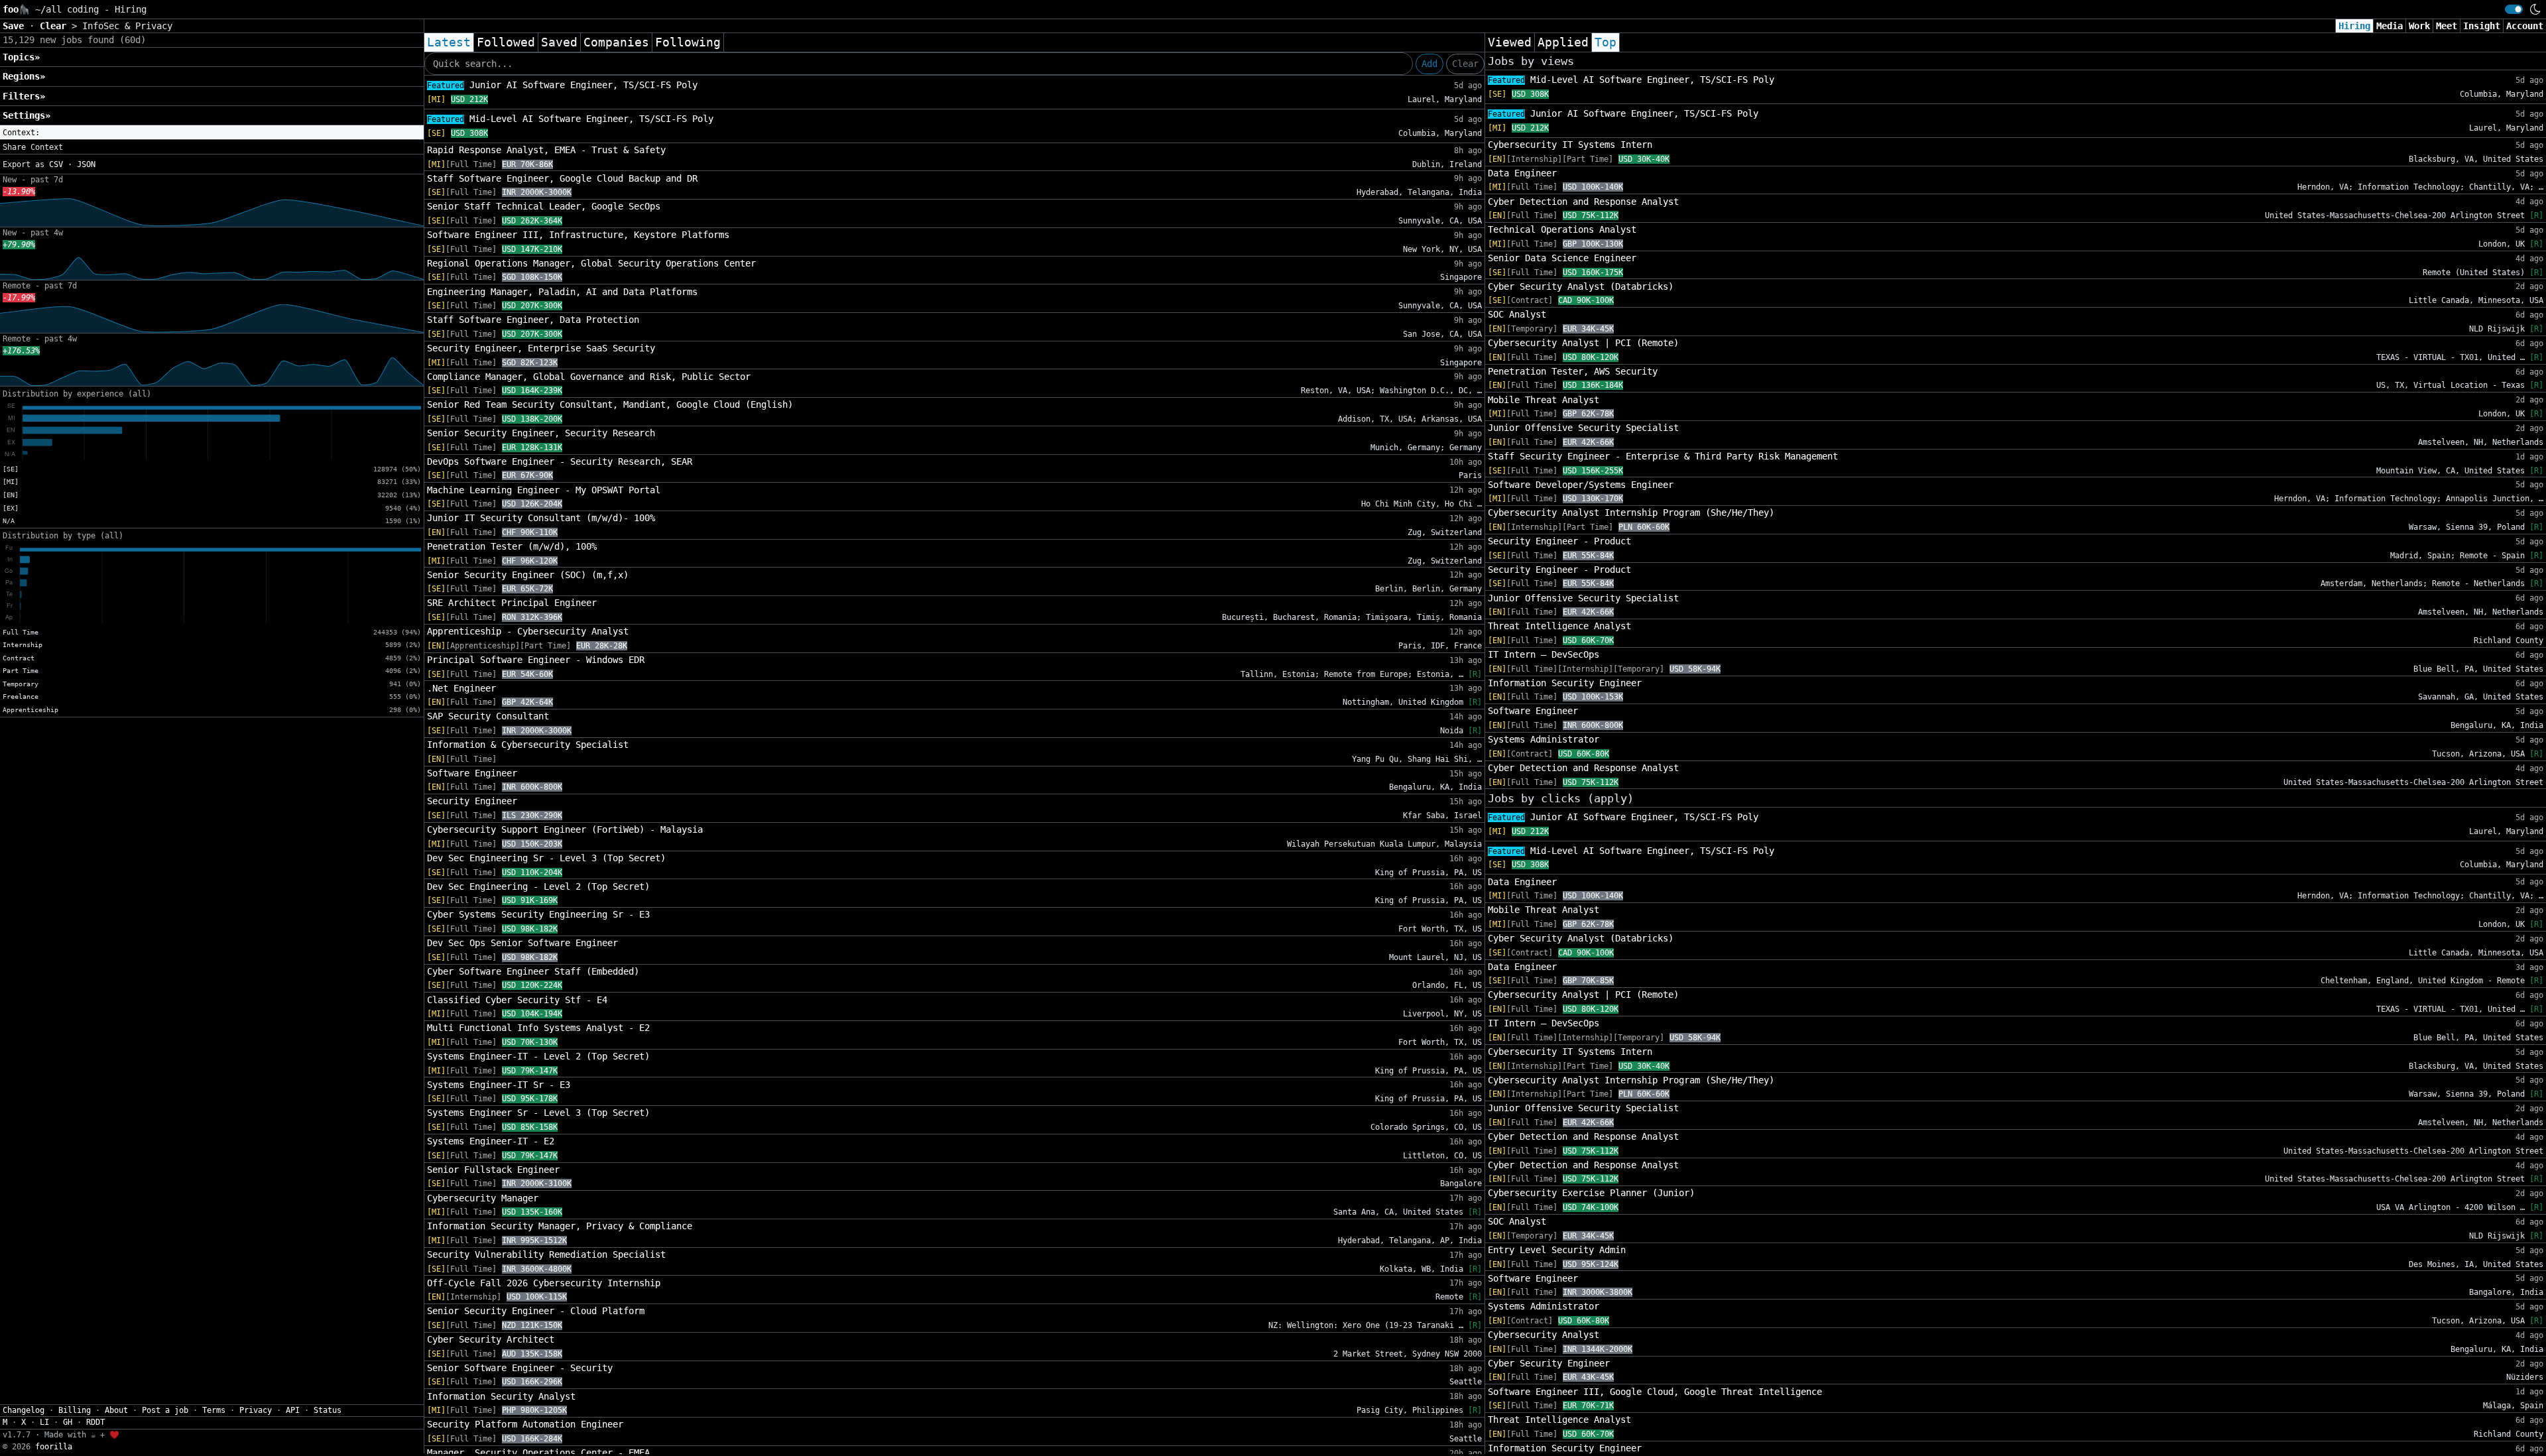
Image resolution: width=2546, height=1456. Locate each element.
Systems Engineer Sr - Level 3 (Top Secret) (538, 1113)
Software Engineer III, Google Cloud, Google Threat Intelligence (1655, 1392)
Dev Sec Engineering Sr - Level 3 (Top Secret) (546, 858)
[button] (212, 133)
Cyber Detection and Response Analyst (1583, 202)
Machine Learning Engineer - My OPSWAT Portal (544, 490)
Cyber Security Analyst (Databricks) (1581, 286)
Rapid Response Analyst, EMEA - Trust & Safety (546, 150)
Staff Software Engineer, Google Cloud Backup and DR (562, 178)
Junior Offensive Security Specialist (1583, 428)
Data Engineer (1522, 173)
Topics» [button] (21, 57)
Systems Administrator (1544, 739)
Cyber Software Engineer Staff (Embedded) (533, 971)
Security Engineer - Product (1559, 541)
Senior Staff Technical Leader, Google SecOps (544, 206)
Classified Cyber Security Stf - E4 (517, 1000)
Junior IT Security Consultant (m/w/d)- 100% (541, 518)
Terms (214, 1410)
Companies (616, 42)
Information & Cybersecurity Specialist (528, 745)
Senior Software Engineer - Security (520, 1368)
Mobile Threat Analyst (1544, 400)
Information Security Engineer (1565, 683)
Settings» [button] (27, 115)
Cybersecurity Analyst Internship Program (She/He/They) (1631, 513)
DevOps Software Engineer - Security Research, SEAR (560, 461)
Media (2390, 26)
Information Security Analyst (501, 1396)
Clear (1465, 64)
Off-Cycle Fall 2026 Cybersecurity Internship (544, 1283)
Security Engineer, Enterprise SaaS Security (541, 348)
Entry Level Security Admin (1557, 1250)
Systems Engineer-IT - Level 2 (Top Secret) (538, 1056)
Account (2525, 26)
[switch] (2514, 9)
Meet (2447, 26)
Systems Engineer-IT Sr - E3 (499, 1085)
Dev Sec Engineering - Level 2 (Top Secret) (538, 886)
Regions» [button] (24, 76)
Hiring (2354, 26)
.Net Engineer (461, 688)
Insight (2482, 26)
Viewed (1510, 42)
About (116, 1410)
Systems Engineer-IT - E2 (491, 1141)
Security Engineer (472, 801)
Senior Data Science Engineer (1562, 258)
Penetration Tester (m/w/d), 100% (512, 546)
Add (1429, 64)
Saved (559, 42)
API (293, 1410)
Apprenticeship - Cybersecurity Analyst (528, 631)
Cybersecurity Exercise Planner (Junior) (1591, 1193)
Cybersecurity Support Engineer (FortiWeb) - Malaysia (565, 829)
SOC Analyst (1517, 314)
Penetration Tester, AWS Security (1573, 371)
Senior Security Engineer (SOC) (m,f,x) (528, 575)
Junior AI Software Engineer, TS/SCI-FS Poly (562, 85)
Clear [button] (56, 26)
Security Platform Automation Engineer (525, 1424)
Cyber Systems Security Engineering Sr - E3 (538, 914)
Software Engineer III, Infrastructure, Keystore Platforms (578, 235)
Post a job (165, 1410)
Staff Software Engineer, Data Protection (533, 320)
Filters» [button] (24, 96)
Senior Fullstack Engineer (493, 1170)
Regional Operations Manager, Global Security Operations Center (591, 263)
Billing (75, 1410)
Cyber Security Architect (491, 1339)
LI (44, 1422)
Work (2419, 26)
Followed (506, 42)
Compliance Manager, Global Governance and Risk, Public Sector (589, 377)
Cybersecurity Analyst (1544, 1335)
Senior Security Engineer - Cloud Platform (536, 1311)
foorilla (54, 1447)
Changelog (24, 1410)
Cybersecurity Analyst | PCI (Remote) (1583, 343)
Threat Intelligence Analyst (1559, 626)
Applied (1563, 42)
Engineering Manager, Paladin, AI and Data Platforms (562, 292)
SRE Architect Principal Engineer (512, 603)
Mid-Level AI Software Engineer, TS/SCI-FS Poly (570, 119)
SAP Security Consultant (488, 716)
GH (68, 1422)
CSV (56, 164)
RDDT (95, 1422)
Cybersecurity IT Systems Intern (1570, 145)
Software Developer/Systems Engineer (1581, 485)
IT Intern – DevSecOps (1544, 654)
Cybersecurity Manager (483, 1198)
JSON (86, 164)
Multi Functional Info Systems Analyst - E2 (538, 1028)
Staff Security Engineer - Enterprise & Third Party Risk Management (1663, 456)
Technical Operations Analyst (1562, 229)
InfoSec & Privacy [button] (127, 26)
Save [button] (16, 26)
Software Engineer (472, 773)
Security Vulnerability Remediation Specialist (546, 1254)
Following (688, 42)
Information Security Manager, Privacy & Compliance (560, 1226)
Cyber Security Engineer (1549, 1363)
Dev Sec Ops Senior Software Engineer (522, 943)
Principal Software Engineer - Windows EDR (536, 660)
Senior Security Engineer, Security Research (541, 433)
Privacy (256, 1410)
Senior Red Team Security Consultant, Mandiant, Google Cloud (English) (610, 404)
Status (328, 1410)
